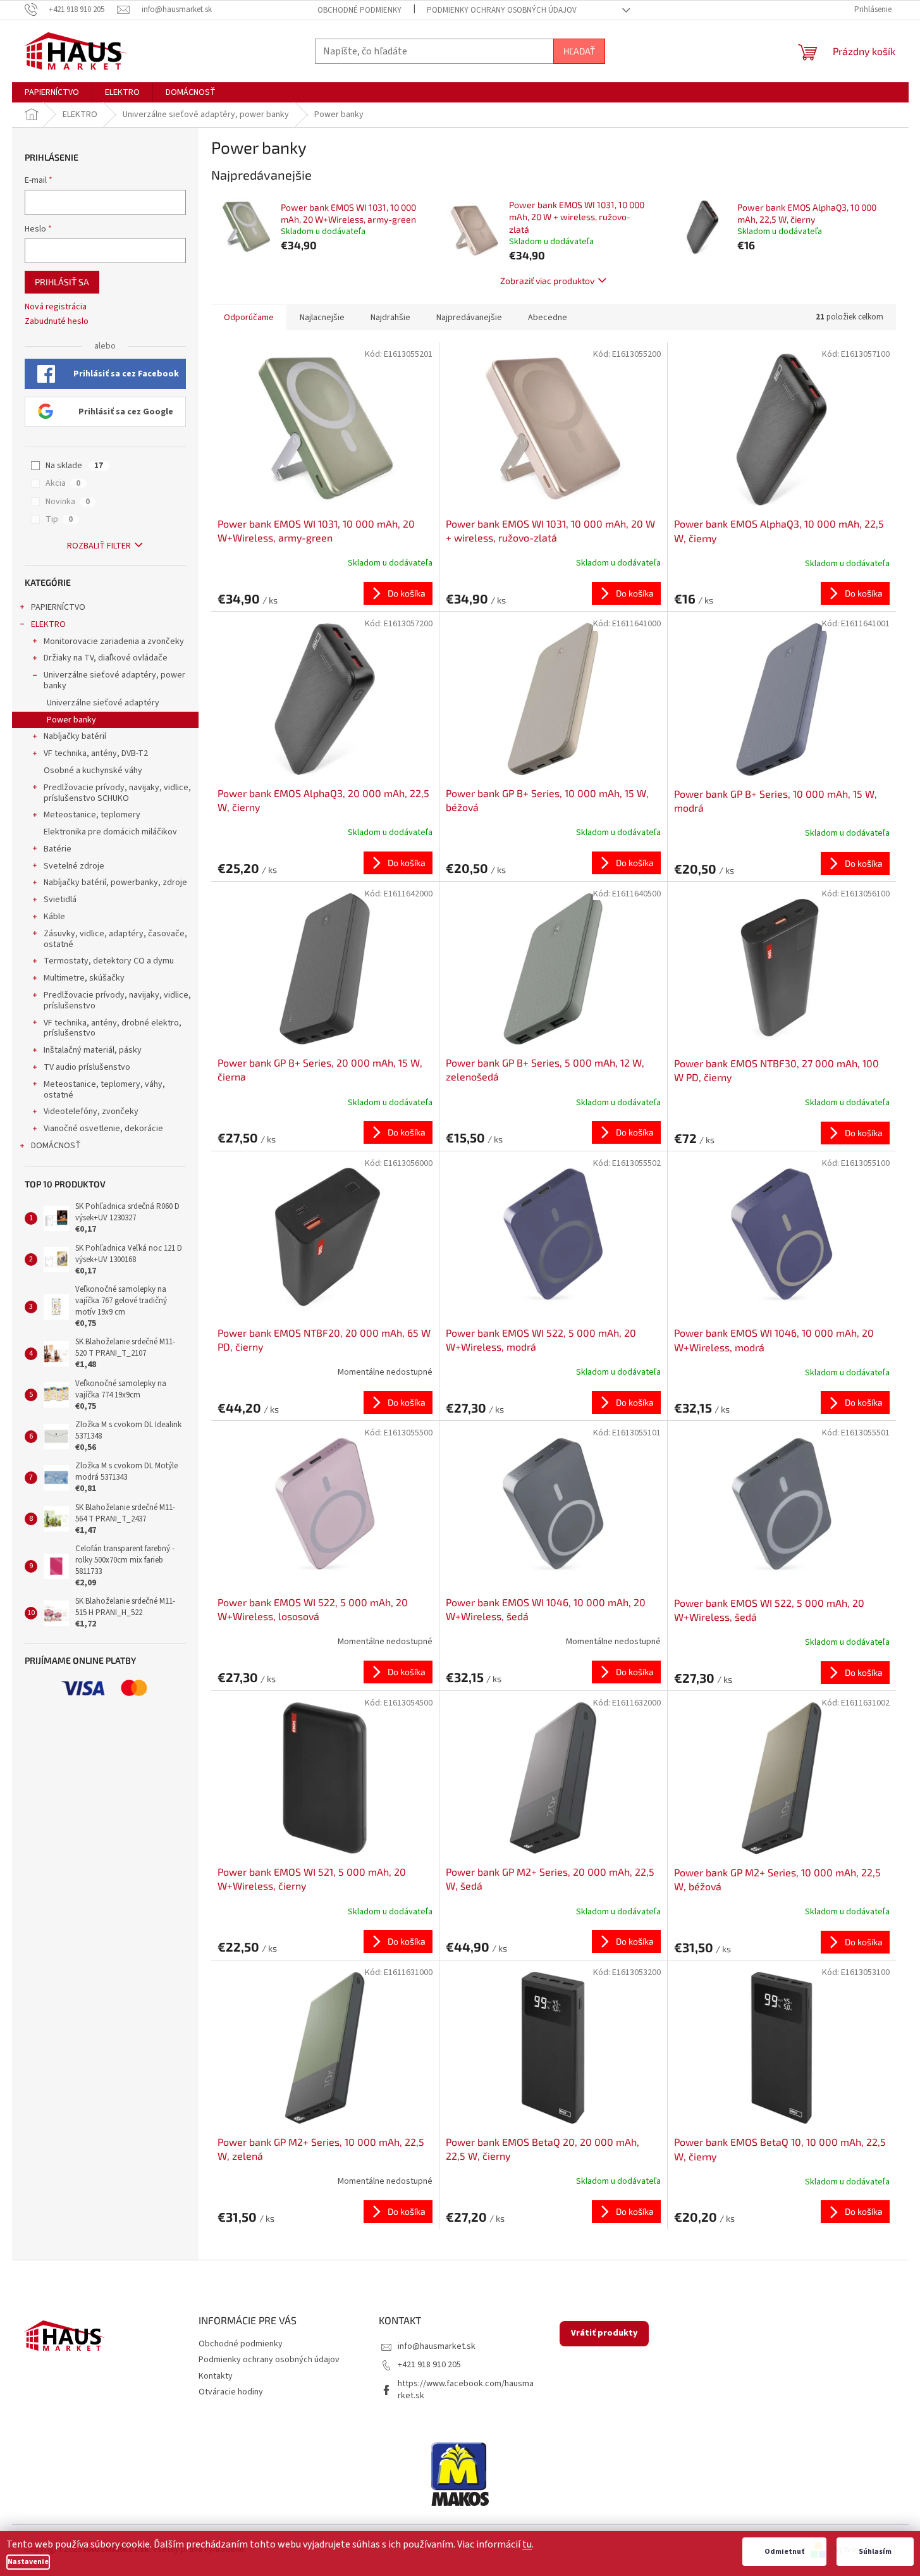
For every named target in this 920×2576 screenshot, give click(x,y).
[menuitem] (52, 92)
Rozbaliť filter (99, 546)
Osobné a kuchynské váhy (93, 771)
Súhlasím (875, 2552)
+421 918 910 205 (429, 2365)
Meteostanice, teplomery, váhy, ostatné (104, 1090)
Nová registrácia (56, 307)
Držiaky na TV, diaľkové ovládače (106, 658)
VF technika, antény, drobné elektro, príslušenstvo (113, 1028)
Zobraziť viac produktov (547, 281)
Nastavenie (28, 2562)
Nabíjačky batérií (75, 736)
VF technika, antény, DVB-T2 (96, 753)
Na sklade (74, 466)
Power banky (71, 720)
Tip (59, 519)
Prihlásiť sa (62, 282)
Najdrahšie (390, 318)
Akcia (63, 483)
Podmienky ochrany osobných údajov (502, 10)
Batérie (58, 849)
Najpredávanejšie (469, 318)
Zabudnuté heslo (57, 322)
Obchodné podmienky (359, 10)
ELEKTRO (48, 624)
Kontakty (216, 2376)
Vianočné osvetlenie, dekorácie (103, 1129)
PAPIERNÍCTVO (58, 607)
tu (527, 2544)
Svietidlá (60, 900)
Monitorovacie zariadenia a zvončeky (114, 641)
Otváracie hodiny (231, 2392)
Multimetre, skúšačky (84, 978)
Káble (54, 917)
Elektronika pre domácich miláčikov (110, 832)
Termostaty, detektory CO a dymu (109, 961)
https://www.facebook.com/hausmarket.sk (466, 2390)
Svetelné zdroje (74, 866)
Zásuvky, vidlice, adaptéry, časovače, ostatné (115, 939)
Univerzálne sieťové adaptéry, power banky (114, 680)
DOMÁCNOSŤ (56, 1146)
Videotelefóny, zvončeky (91, 1112)
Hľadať (579, 51)
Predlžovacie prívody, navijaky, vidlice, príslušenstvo (117, 1000)
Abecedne (548, 318)
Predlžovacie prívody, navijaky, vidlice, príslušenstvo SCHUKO (117, 793)
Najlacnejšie (322, 318)
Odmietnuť (784, 2552)
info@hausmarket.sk (437, 2346)
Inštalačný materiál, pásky (93, 1050)
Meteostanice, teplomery (92, 815)
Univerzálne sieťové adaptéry (103, 703)
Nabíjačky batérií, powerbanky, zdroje (115, 882)
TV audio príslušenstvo (87, 1067)
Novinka (68, 502)
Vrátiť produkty (604, 2333)
